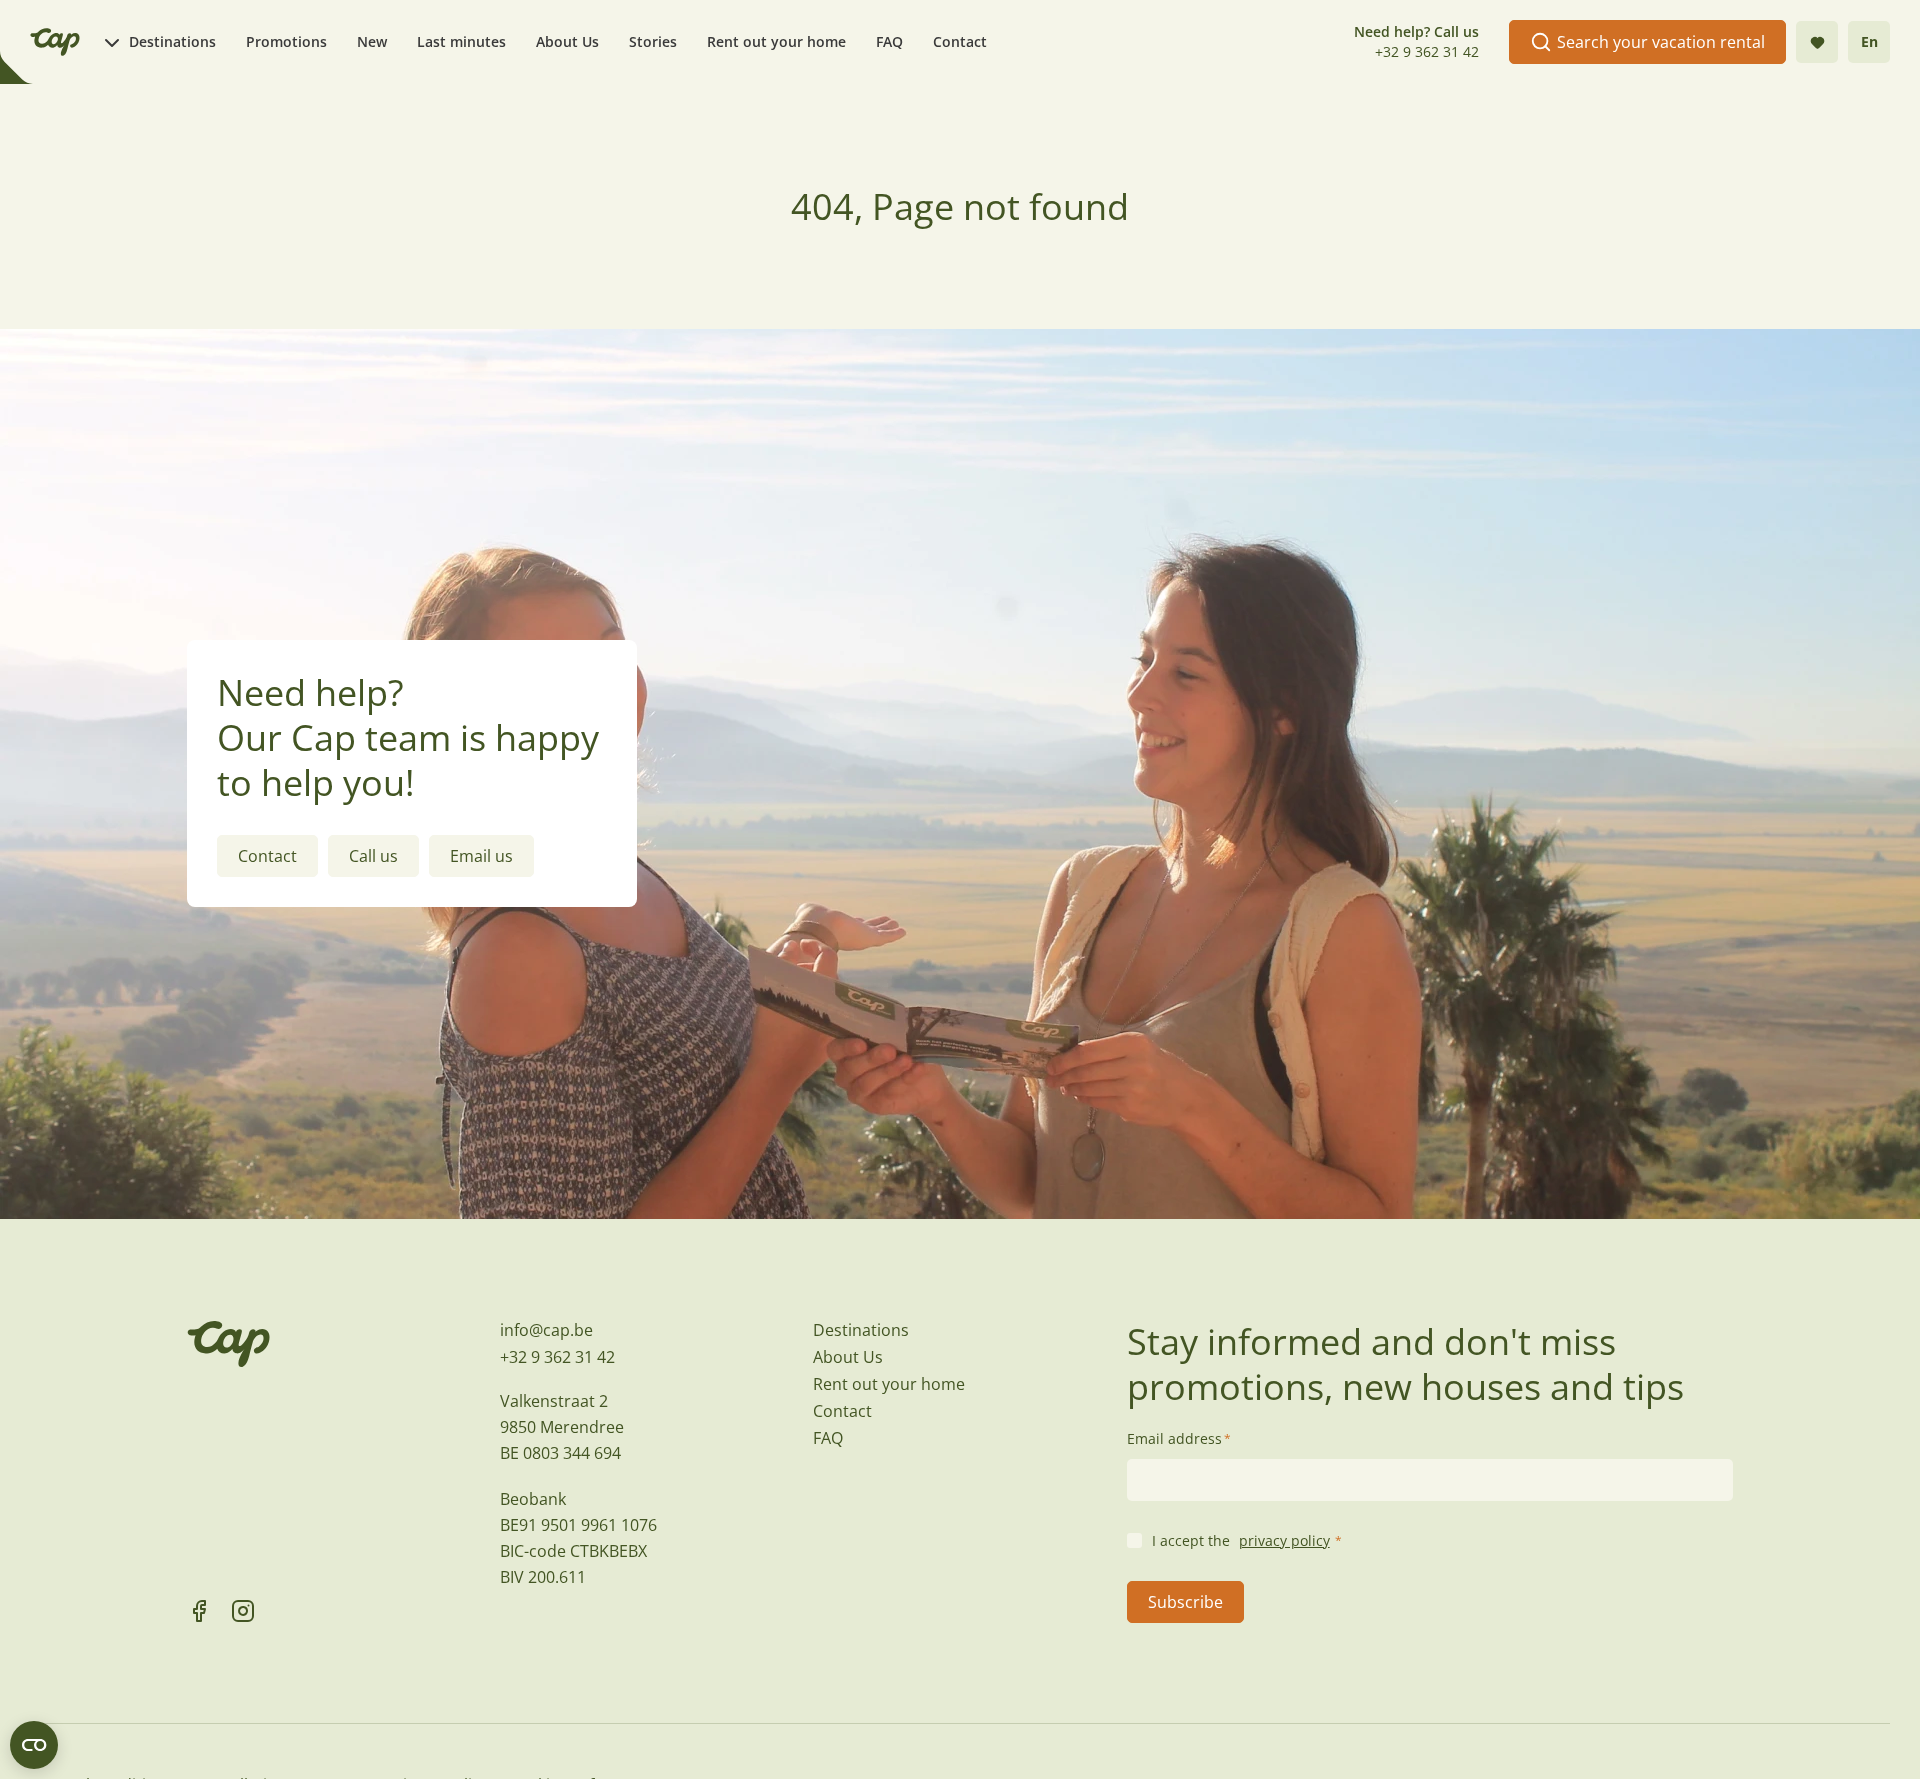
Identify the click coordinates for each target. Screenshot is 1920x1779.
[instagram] (243, 1611)
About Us (567, 41)
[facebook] (199, 1611)
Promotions (286, 41)
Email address (1179, 1438)
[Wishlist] (1817, 42)
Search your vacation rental (1661, 42)
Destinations (172, 41)
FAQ (889, 41)
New (372, 41)
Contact (960, 41)
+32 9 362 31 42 (1427, 51)
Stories (653, 41)
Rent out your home (776, 41)
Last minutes (461, 41)
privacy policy (1284, 1540)
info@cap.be (546, 1330)
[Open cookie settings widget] (34, 1745)
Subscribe (1185, 1602)
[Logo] (55, 42)
